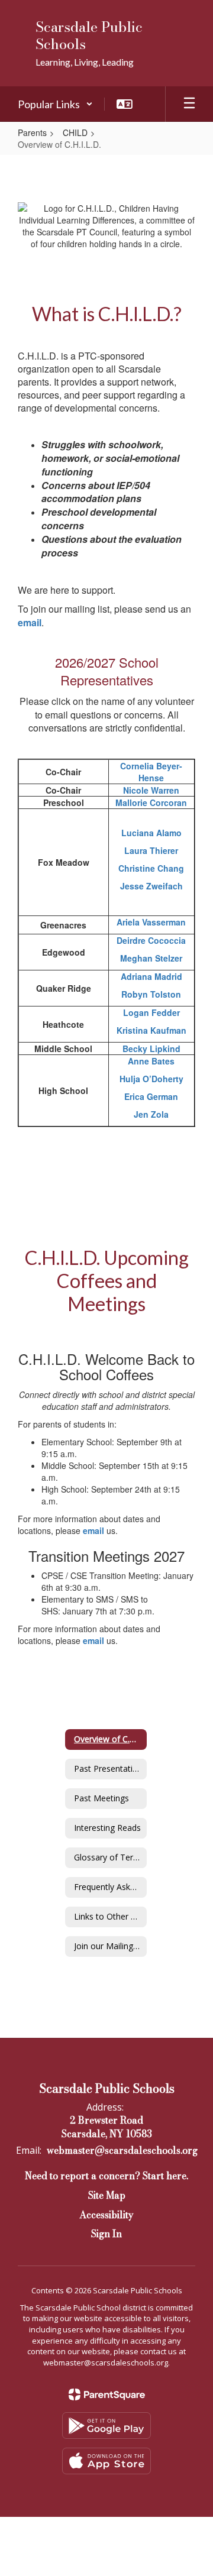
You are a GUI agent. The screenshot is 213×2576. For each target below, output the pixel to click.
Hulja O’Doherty (151, 1079)
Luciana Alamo (151, 833)
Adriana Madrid (151, 976)
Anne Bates (151, 1061)
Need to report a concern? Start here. (106, 2176)
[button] (55, 104)
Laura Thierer (151, 850)
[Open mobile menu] (189, 104)
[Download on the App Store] (106, 2461)
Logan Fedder (151, 1012)
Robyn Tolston (151, 994)
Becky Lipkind (151, 1048)
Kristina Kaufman (151, 1030)
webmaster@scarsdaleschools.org (122, 2150)
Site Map (107, 2195)
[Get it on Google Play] (106, 2425)
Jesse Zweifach (151, 886)
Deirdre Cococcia (151, 940)
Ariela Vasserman (151, 922)
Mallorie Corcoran (151, 802)
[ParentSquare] (107, 2394)
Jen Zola (151, 1114)
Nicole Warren (151, 790)
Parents (32, 132)
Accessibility (106, 2215)
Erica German (151, 1096)
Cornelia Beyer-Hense (151, 772)
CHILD (75, 132)
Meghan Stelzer (151, 958)
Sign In (106, 2234)
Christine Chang (151, 868)
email (30, 622)
